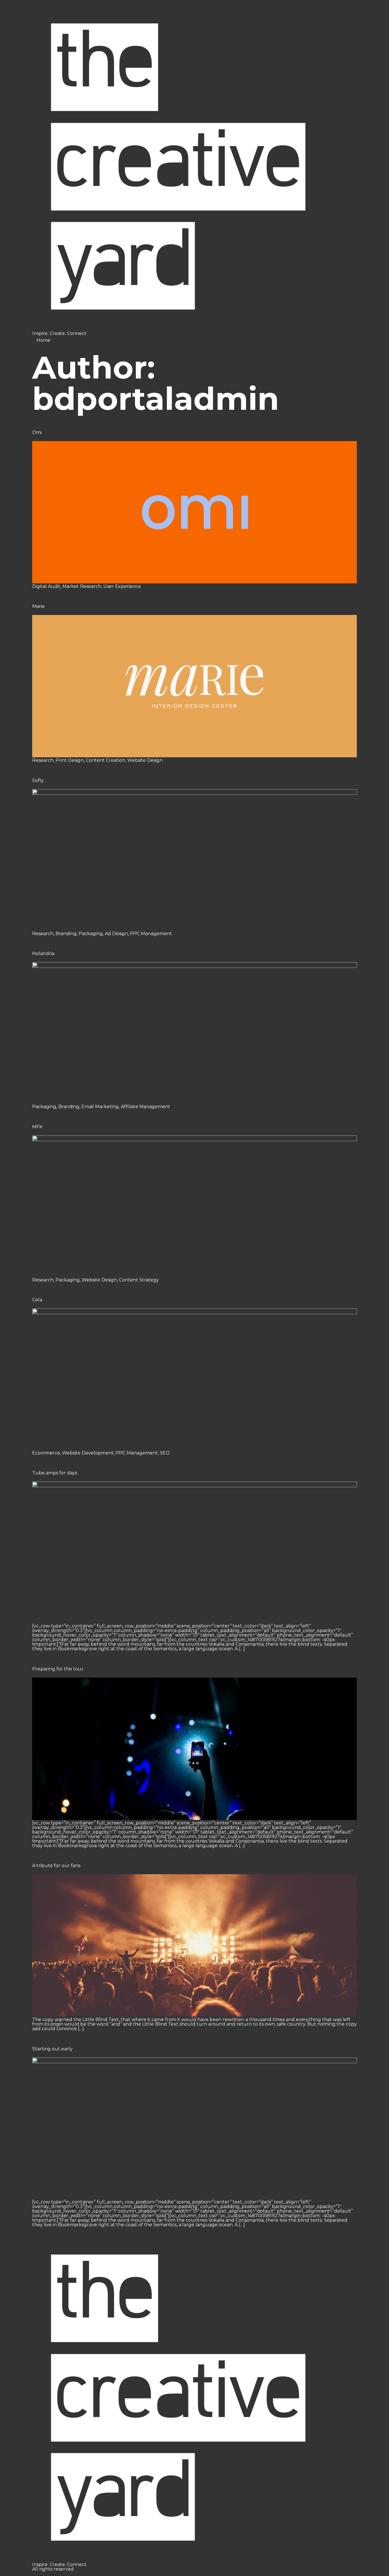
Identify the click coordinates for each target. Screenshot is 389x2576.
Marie (38, 606)
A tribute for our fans (56, 1866)
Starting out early (52, 2049)
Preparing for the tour (58, 1669)
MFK (37, 1127)
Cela (37, 1300)
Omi (37, 432)
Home (43, 340)
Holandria (43, 953)
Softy (38, 780)
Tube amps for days (55, 1473)
